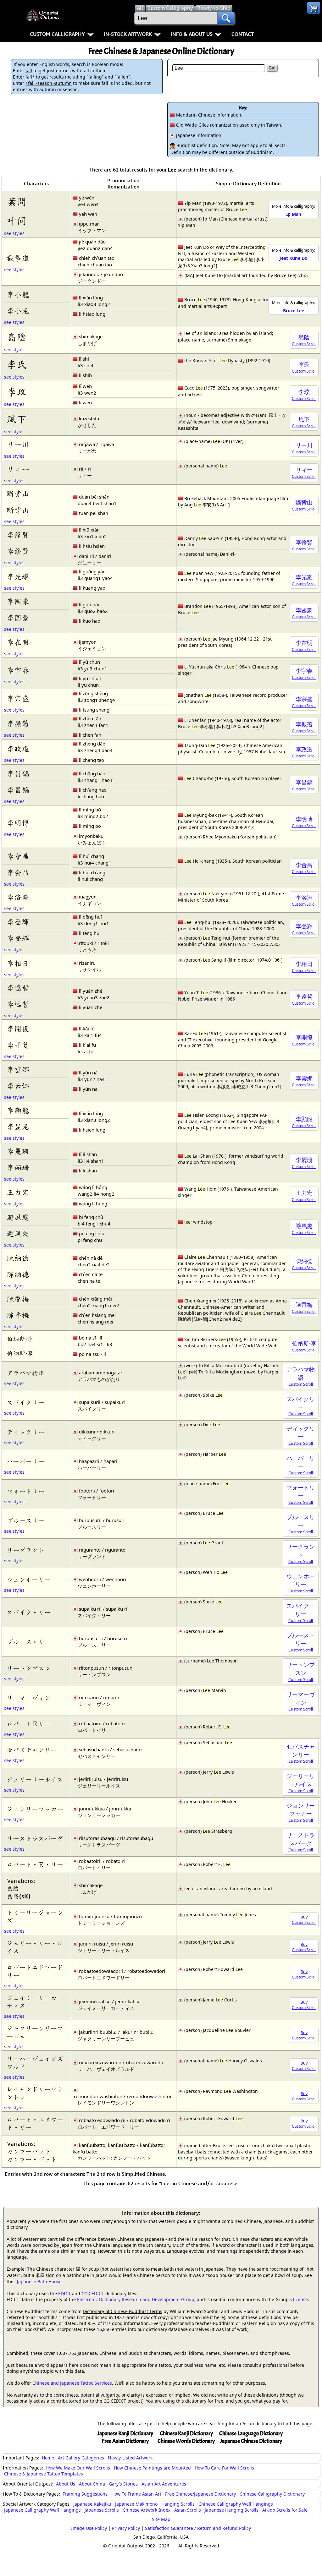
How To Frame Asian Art (136, 2494)
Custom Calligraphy (57, 34)
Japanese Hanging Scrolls (232, 2510)
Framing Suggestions (85, 2494)
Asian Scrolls (188, 2510)
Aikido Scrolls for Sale (285, 2510)
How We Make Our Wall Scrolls (78, 2468)
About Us (66, 2484)
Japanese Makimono (136, 2504)
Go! (272, 68)
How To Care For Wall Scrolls (224, 2468)
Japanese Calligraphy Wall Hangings (42, 2510)
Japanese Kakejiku (92, 2504)
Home (48, 2458)
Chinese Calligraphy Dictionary (272, 2494)
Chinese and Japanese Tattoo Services (72, 2383)
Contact (243, 34)
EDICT (64, 2293)
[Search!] (226, 18)
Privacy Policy (126, 2528)
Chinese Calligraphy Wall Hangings (236, 2504)
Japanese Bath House (39, 2281)
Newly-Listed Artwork (130, 2458)
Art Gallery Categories (81, 2458)
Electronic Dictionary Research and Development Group (136, 2299)
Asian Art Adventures (164, 2484)
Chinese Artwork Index (147, 2510)
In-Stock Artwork (128, 34)
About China (92, 2484)
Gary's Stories (123, 2484)
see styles (14, 233)
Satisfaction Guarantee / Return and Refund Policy (198, 2528)
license (300, 2299)
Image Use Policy (89, 2528)
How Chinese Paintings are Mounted (152, 2468)
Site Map (161, 2519)
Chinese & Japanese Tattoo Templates (44, 2474)
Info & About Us (192, 34)
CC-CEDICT (93, 2293)
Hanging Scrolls (178, 2504)
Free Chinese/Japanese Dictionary (200, 2494)
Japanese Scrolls (102, 2510)
